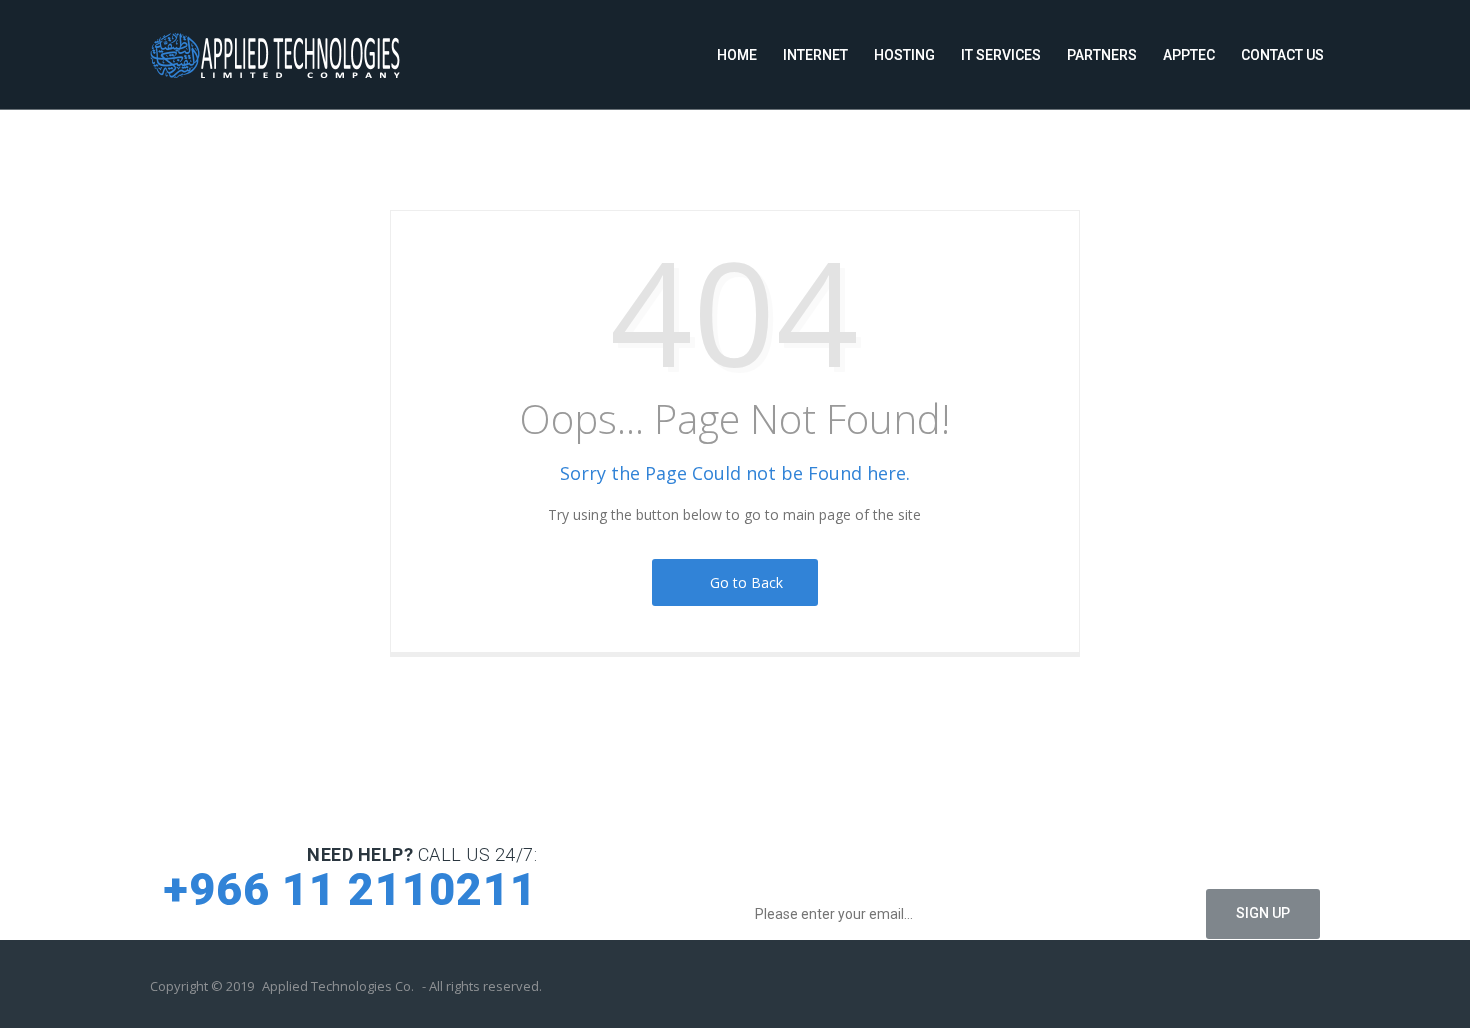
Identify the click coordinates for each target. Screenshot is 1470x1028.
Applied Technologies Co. (338, 986)
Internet (815, 55)
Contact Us (1282, 55)
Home (737, 55)
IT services (1001, 55)
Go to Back (742, 582)
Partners (1102, 55)
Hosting (904, 55)
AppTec (1189, 55)
